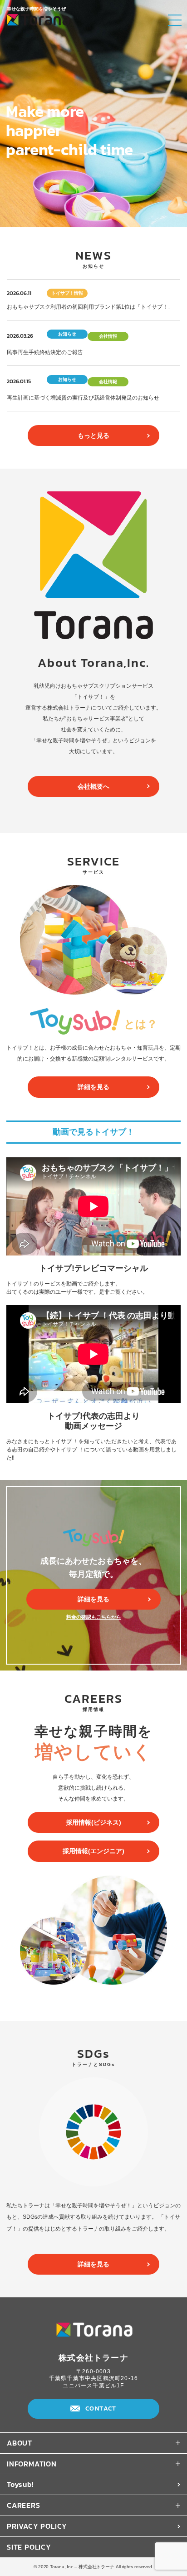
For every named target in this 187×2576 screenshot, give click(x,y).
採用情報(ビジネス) (93, 1822)
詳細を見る (93, 1087)
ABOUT (20, 2443)
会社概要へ (93, 786)
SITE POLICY (29, 2547)
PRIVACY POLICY (37, 2526)
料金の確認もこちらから (94, 1617)
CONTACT (101, 2408)
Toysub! (20, 2484)
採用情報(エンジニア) (93, 1851)
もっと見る (93, 435)
